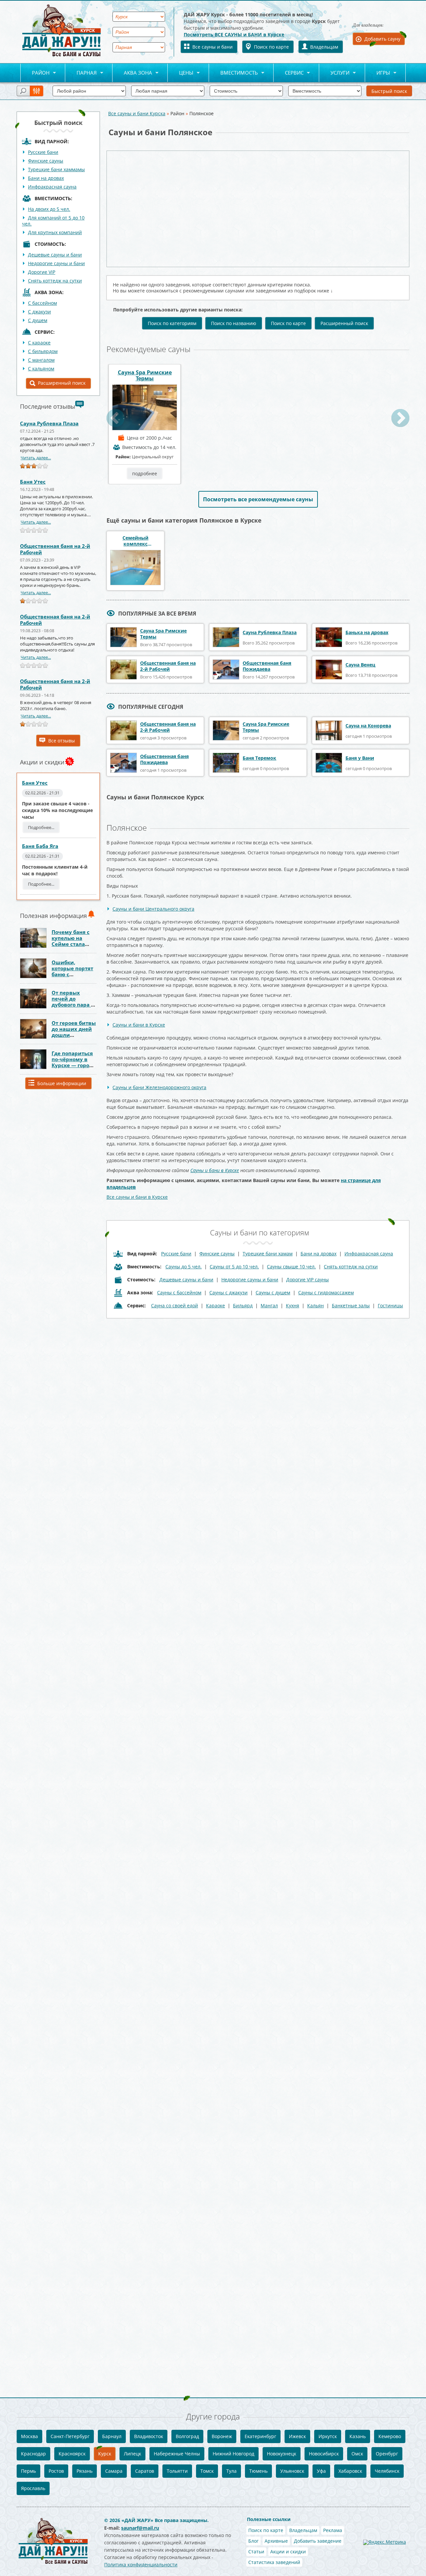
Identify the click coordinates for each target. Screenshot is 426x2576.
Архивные (276, 2541)
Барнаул (112, 2436)
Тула (231, 2471)
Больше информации (62, 1083)
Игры (378, 73)
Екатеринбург (260, 2436)
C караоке (39, 343)
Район (35, 73)
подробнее (145, 473)
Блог (253, 2541)
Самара (114, 2471)
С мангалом (41, 360)
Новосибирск (324, 2454)
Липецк (132, 2454)
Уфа (321, 2471)
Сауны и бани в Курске (139, 1025)
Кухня (293, 1305)
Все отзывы (62, 741)
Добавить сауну (382, 39)
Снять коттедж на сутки (55, 281)
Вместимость (233, 73)
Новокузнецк (282, 2454)
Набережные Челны (177, 2454)
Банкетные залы (351, 1305)
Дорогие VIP (42, 272)
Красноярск (72, 2454)
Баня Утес (33, 482)
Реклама (333, 2530)
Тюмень (258, 2471)
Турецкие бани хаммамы (56, 169)
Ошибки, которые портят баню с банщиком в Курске (72, 974)
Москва (29, 2436)
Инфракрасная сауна (52, 187)
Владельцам (324, 47)
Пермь (28, 2471)
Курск (105, 2454)
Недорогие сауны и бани (56, 263)
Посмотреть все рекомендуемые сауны (258, 499)
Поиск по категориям (172, 323)
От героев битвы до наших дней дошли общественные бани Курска (74, 1035)
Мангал (269, 1305)
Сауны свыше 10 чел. (291, 1267)
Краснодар (33, 2454)
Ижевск (297, 2436)
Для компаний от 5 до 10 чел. (53, 221)
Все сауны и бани (213, 47)
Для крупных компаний (55, 232)
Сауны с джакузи (228, 1292)
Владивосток (149, 2436)
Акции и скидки (288, 2552)
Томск (207, 2471)
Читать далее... (36, 458)
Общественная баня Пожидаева (267, 666)
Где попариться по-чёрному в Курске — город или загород (72, 1062)
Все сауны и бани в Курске (137, 1197)
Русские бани (43, 152)
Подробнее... (41, 827)
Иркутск (328, 2436)
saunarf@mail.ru (140, 2528)
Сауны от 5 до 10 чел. (234, 1267)
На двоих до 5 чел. (49, 209)
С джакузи (39, 312)
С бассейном (42, 303)
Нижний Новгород (233, 2454)
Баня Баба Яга (40, 846)
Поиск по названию (234, 323)
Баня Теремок (259, 758)
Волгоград (187, 2436)
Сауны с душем (273, 1292)
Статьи (256, 2552)
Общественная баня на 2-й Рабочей (55, 549)
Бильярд (243, 1305)
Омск (357, 2454)
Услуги (334, 73)
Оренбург (387, 2454)
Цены (181, 73)
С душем (38, 320)
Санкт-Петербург (70, 2436)
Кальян (316, 1305)
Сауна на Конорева (368, 726)
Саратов (145, 2471)
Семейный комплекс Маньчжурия (136, 541)
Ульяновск (292, 2471)
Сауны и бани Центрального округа (153, 909)
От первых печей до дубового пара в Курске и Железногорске (73, 1005)
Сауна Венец (360, 665)
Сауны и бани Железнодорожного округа (159, 1087)
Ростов (56, 2471)
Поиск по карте (271, 47)
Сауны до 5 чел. (184, 1267)
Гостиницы (390, 1305)
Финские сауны (46, 161)
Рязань (85, 2471)
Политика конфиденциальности (141, 2565)
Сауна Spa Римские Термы (145, 375)
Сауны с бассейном (179, 1292)
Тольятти (177, 2471)
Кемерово (390, 2436)
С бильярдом (43, 351)
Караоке (215, 1305)
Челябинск (387, 2471)
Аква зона (132, 73)
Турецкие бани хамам (268, 1254)
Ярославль (33, 2488)
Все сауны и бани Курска (137, 113)
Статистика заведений (274, 2562)
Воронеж (222, 2436)
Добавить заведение (318, 2541)
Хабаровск (350, 2471)
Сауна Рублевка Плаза (49, 423)
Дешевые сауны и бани (55, 255)
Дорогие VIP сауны (308, 1280)
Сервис (289, 73)
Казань (358, 2436)
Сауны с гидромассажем (326, 1292)
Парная (81, 73)
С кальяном (41, 369)
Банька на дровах (367, 632)
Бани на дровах (46, 178)
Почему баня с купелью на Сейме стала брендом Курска (73, 941)
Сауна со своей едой (175, 1305)
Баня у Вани (360, 758)
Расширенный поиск (62, 383)
